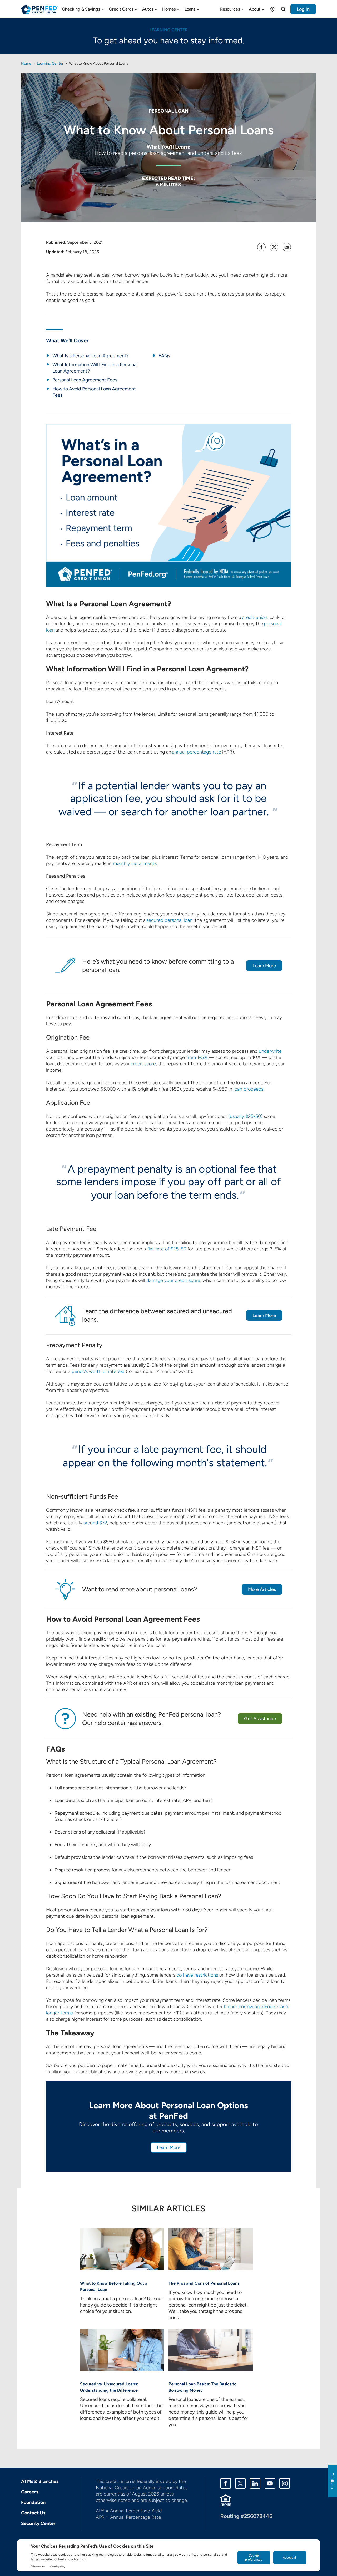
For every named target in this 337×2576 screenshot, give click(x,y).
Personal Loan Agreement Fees (85, 380)
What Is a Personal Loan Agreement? (91, 356)
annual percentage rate (197, 752)
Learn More (264, 966)
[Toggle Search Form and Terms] (283, 9)
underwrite (270, 1051)
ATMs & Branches (40, 2481)
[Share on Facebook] (261, 247)
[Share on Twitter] (274, 247)
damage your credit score (173, 1280)
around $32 (95, 1523)
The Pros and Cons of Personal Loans (204, 2283)
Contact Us (33, 2513)
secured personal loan (169, 920)
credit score (143, 1064)
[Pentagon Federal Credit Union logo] (39, 9)
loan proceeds (248, 1089)
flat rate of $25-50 (167, 1249)
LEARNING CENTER (168, 30)
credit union (255, 617)
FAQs (164, 356)
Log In (303, 9)
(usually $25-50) (245, 1116)
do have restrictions (197, 1975)
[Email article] (287, 247)
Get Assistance (260, 1719)
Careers (30, 2492)
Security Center (38, 2523)
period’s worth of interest (98, 1371)
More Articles (262, 1589)
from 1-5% (197, 1057)
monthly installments (135, 863)
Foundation (33, 2502)
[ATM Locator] (272, 9)
